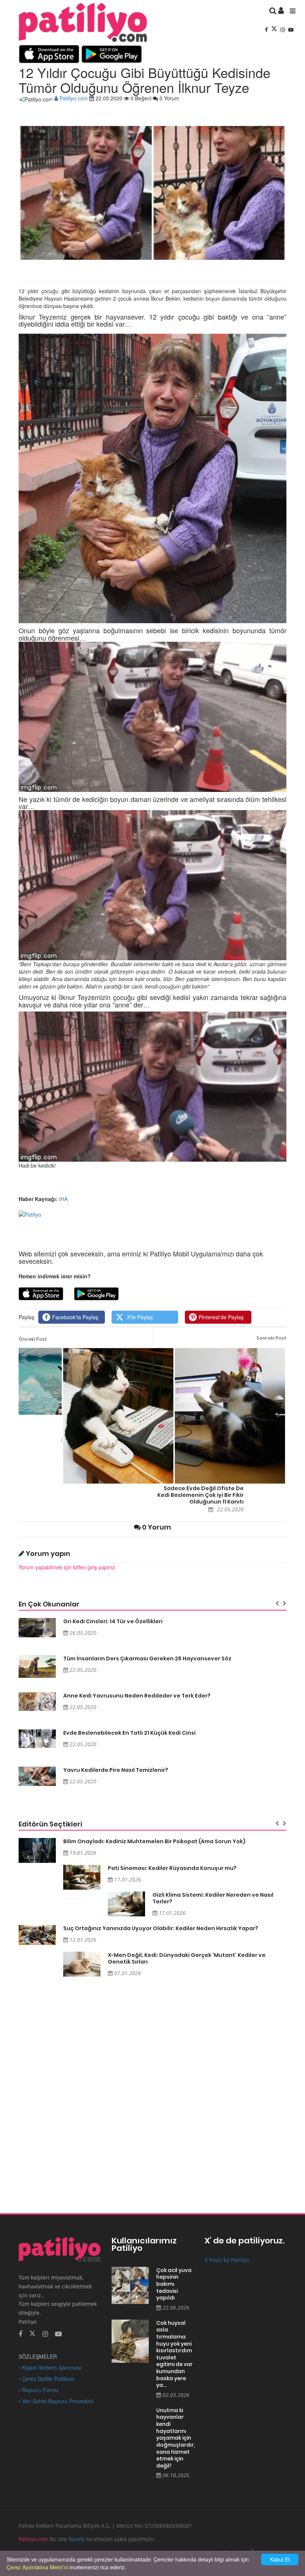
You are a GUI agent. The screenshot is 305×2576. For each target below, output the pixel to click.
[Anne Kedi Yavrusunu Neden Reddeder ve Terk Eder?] (37, 1702)
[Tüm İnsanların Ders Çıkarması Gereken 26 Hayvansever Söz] (37, 1667)
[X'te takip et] (32, 2333)
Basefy (77, 2539)
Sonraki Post (271, 1338)
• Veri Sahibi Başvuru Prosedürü (56, 2401)
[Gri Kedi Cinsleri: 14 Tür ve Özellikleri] (37, 1628)
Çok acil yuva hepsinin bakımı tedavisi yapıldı (174, 2284)
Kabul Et (280, 2559)
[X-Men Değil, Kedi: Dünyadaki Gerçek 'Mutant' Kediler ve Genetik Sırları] (82, 1964)
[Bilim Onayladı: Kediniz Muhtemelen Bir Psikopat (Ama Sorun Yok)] (37, 1850)
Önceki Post (33, 1339)
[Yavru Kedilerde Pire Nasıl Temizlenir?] (37, 1776)
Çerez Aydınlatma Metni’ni (37, 2567)
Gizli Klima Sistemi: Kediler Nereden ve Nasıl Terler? (213, 1898)
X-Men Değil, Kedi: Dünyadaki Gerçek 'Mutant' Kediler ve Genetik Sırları (187, 1958)
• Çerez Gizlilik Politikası (46, 2379)
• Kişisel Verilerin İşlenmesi (50, 2368)
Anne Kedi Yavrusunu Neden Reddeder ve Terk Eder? (137, 1696)
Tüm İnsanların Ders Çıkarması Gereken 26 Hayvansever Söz (147, 1658)
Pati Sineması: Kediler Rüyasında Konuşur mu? (172, 1868)
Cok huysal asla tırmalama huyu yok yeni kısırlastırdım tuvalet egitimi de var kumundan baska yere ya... (174, 2354)
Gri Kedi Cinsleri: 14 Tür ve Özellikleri (113, 1621)
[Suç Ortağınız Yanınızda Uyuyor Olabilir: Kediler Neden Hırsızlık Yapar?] (37, 1935)
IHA (63, 1199)
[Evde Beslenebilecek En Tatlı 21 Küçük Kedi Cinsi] (37, 1739)
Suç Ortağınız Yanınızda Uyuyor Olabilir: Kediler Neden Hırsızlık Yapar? (161, 1928)
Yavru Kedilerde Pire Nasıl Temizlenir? (116, 1770)
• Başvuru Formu (38, 2390)
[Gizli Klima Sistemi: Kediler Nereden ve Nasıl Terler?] (126, 1904)
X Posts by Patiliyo (227, 2260)
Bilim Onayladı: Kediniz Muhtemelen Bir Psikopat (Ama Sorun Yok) (154, 1841)
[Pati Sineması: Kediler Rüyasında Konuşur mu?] (82, 1877)
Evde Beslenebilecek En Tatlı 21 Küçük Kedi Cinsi (129, 1733)
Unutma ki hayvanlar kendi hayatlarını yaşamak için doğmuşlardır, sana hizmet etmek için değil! (175, 2438)
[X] (275, 29)
